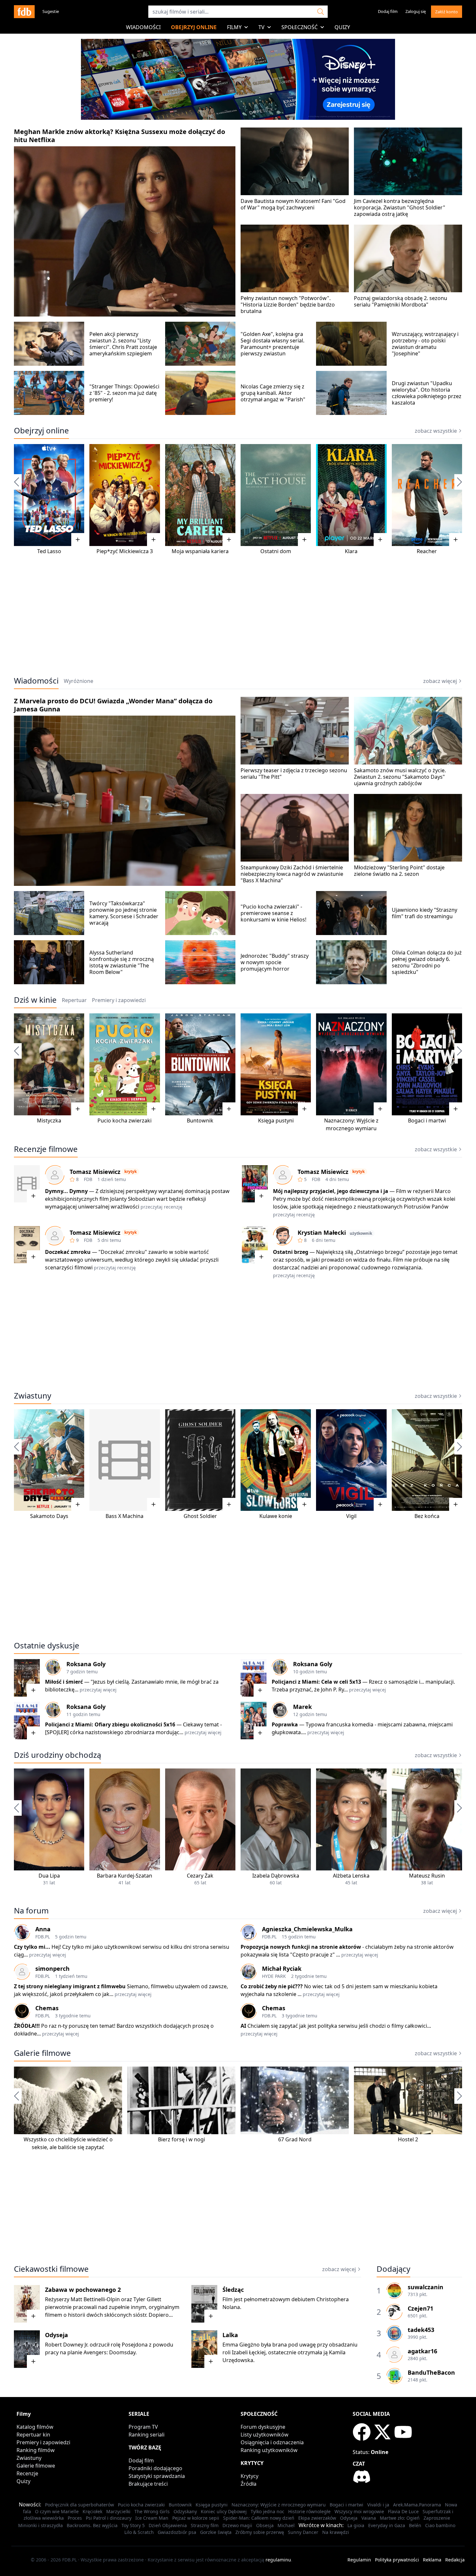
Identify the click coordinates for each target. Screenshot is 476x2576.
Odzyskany (185, 2511)
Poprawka (285, 1724)
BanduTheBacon (431, 2372)
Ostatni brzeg (291, 1252)
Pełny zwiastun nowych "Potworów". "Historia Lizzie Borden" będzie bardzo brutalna (288, 305)
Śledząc (233, 2290)
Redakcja (455, 2560)
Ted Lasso (49, 551)
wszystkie (436, 1755)
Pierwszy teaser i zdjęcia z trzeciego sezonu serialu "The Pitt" (294, 774)
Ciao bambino (440, 2525)
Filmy (234, 27)
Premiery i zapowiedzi (43, 2442)
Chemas (47, 2008)
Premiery (119, 1000)
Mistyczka (49, 1121)
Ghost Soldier (200, 1516)
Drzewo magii (237, 2525)
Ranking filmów (36, 2450)
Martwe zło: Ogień (400, 2518)
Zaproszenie (437, 2518)
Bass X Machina (125, 1516)
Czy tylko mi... (33, 1947)
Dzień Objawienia (168, 2525)
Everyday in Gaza (387, 2525)
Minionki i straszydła (40, 2525)
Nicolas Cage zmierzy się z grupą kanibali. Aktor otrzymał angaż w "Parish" (273, 393)
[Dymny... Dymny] (27, 1184)
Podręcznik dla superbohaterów (79, 2505)
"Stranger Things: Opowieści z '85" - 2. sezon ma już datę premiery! (124, 393)
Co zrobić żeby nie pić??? (272, 1986)
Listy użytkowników (265, 2435)
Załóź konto (447, 12)
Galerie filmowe (42, 2053)
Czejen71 (420, 2308)
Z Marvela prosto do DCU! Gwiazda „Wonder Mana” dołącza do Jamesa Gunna (113, 705)
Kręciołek (92, 2511)
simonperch (52, 1968)
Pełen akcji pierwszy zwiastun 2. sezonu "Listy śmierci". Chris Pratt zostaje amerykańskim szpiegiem (123, 344)
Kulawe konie (276, 1516)
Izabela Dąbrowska (276, 1876)
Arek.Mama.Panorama (417, 2505)
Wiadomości (143, 27)
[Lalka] (204, 2349)
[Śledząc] (204, 2304)
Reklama (432, 2560)
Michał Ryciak (282, 1968)
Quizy (342, 27)
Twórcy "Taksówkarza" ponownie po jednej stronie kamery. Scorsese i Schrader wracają (124, 913)
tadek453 (421, 2330)
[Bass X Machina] (125, 1460)
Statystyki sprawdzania (157, 2476)
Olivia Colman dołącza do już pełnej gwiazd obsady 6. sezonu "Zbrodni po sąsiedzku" (427, 962)
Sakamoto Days (49, 1516)
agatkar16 (422, 2351)
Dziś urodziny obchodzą (57, 1755)
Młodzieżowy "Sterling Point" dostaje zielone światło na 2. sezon (399, 871)
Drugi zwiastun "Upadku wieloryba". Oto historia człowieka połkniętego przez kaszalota (427, 393)
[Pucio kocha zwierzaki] (125, 1064)
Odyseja (57, 2335)
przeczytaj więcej (98, 1690)
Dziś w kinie (35, 1000)
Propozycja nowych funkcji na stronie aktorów (301, 1947)
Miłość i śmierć (64, 1682)
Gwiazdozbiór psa (177, 2532)
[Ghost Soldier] (200, 1460)
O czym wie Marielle (57, 2511)
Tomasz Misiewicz (95, 1172)
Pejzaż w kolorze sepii (196, 2518)
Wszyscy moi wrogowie (359, 2511)
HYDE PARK (274, 1976)
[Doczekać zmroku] (27, 1245)
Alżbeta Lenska (351, 1876)
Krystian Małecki (322, 1232)
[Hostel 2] (408, 2100)
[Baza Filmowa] (24, 12)
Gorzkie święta (216, 2532)
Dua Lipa (49, 1876)
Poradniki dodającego (155, 2468)
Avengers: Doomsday (109, 2352)
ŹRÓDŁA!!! (27, 2026)
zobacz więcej (440, 681)
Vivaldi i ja (378, 2505)
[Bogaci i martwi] (427, 1064)
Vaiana (369, 2518)
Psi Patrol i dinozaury (109, 2518)
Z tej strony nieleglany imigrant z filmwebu (70, 1986)
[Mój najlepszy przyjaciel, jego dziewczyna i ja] (255, 1184)
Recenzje (27, 2473)
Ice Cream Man (152, 2518)
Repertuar (74, 1000)
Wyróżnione (79, 681)
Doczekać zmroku (68, 1252)
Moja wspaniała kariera (200, 551)
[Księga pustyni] (276, 1064)
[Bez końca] (427, 1460)
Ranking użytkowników (269, 2450)
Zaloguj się (416, 11)
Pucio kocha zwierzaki (125, 1121)
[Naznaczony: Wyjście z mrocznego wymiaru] (351, 1064)
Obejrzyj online (194, 27)
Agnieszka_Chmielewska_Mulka (307, 1929)
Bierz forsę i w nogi (181, 2139)
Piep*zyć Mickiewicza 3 (125, 551)
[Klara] (351, 495)
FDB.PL (43, 1937)
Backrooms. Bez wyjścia (92, 2525)
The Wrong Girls (152, 2511)
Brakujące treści (148, 2484)
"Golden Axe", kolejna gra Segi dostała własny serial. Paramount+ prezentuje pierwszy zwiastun (272, 344)
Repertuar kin (33, 2435)
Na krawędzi (336, 2532)
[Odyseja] (27, 2349)
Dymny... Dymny (66, 1191)
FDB (88, 1179)
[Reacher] (427, 495)
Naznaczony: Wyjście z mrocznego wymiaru (279, 2505)
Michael (286, 2525)
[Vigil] (351, 1460)
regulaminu (278, 2560)
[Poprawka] (254, 1721)
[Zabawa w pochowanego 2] (27, 2304)
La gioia (356, 2525)
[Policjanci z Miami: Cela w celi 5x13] (254, 1678)
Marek (302, 1707)
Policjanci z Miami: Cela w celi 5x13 (316, 1682)
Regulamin (359, 2560)
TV (261, 27)
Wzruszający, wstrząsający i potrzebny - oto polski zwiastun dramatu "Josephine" (425, 344)
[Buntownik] (200, 1064)
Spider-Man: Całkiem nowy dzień (259, 2518)
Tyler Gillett (147, 2299)
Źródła (249, 2484)
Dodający (393, 2269)
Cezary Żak (200, 1876)
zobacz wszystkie (436, 431)
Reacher (427, 551)
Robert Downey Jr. (67, 2345)
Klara (351, 551)
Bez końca (427, 1516)
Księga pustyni (276, 1121)
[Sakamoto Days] (49, 1460)
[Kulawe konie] (276, 1460)
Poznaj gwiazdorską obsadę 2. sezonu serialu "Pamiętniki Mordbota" (401, 301)
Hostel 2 (408, 2139)
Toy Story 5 (133, 2525)
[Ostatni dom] (276, 495)
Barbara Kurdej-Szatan (125, 1876)
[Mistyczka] (49, 1064)
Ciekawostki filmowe (51, 2269)
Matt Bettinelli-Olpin (95, 2299)
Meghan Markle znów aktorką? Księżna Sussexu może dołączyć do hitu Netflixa (119, 136)
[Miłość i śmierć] (27, 1678)
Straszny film (205, 2525)
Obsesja (265, 2525)
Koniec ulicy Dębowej (224, 2511)
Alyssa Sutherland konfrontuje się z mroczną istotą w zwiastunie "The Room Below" (122, 962)
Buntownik (200, 1121)
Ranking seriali (147, 2435)
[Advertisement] (238, 620)
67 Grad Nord (295, 2139)
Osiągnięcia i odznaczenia (272, 2442)
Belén (415, 2525)
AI (243, 2026)
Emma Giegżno (241, 2345)
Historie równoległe (309, 2511)
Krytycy (249, 2476)
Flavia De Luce (403, 2511)
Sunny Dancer (303, 2532)
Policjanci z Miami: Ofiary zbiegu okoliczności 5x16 (110, 1724)
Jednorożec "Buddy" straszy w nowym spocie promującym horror (275, 962)
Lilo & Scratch (139, 2532)
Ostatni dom (276, 551)
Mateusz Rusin (427, 1876)
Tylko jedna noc (267, 2511)
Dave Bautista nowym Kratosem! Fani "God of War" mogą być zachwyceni (293, 204)
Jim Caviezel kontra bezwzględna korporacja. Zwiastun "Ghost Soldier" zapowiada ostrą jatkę (400, 207)
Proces (75, 2518)
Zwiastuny (33, 1396)
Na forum (31, 1911)
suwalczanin (425, 2287)
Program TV (143, 2427)
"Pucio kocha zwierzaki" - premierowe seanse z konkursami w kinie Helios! (273, 913)
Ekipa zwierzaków (317, 2518)
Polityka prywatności (397, 2560)
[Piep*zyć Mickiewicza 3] (125, 495)
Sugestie (51, 11)
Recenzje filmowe (46, 1149)
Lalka (230, 2335)
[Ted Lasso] (49, 495)
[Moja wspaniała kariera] (200, 495)
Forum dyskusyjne (263, 2427)
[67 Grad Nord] (295, 2100)
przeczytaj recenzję (161, 1207)
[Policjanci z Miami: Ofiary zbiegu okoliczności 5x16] (27, 1721)
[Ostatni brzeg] (255, 1245)
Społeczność (300, 27)
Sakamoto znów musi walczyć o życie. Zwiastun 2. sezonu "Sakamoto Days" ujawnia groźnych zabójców (400, 777)
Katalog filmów (35, 2427)
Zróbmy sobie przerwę (260, 2532)
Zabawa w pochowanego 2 (83, 2290)
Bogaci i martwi (427, 1121)
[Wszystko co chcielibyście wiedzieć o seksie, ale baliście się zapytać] (68, 2100)
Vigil (351, 1516)
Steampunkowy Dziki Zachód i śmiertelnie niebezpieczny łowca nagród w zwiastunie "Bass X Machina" (292, 874)
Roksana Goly (86, 1664)
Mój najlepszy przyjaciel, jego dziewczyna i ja (331, 1191)
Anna (43, 1929)
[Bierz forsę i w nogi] (181, 2100)
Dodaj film (388, 11)
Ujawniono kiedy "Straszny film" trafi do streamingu (425, 913)
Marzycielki (118, 2511)
